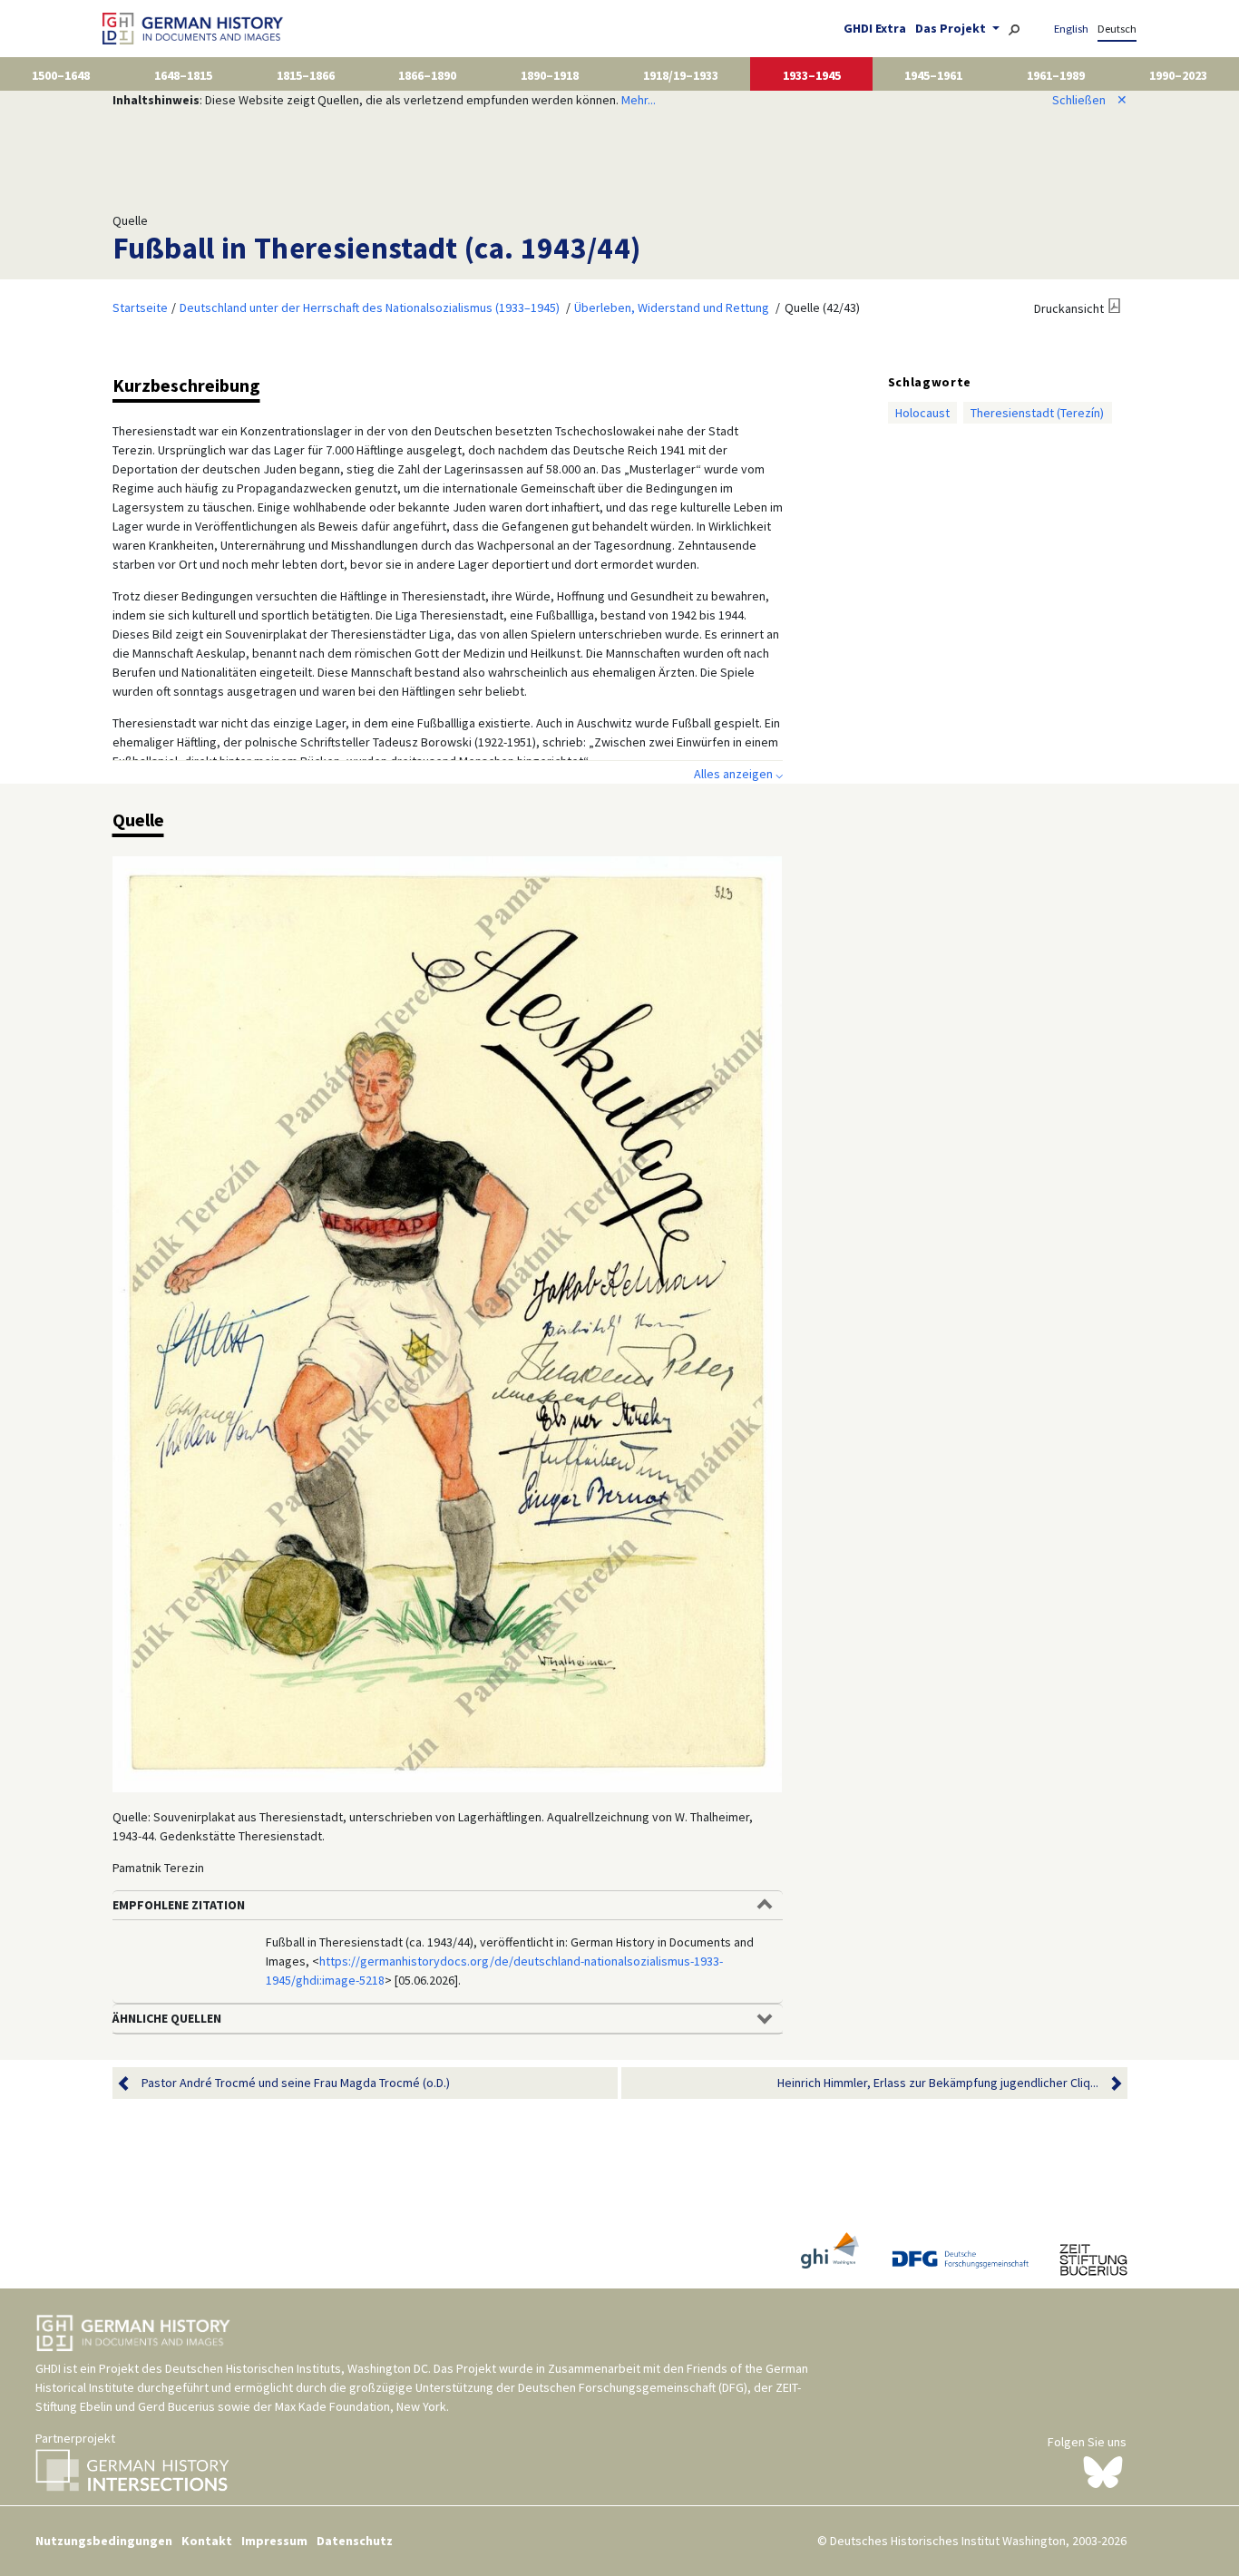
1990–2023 (1178, 75)
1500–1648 (61, 75)
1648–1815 (183, 75)
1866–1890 (427, 75)
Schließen (1090, 100)
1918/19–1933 (681, 75)
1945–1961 (933, 75)
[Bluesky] (1103, 2471)
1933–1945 (812, 75)
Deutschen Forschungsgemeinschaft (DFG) (633, 2387)
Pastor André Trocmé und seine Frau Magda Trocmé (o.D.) (296, 2083)
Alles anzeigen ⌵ (738, 774)
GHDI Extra (875, 28)
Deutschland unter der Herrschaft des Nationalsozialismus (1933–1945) (370, 307)
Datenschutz (355, 2541)
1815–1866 (306, 75)
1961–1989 (1056, 75)
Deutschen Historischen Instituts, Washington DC (297, 2368)
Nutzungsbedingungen (104, 2541)
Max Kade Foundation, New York (361, 2406)
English (1071, 29)
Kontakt (207, 2541)
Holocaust (922, 413)
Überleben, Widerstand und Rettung (672, 307)
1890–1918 (550, 75)
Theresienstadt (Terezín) (1037, 413)
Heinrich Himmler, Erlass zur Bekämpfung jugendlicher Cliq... (938, 2083)
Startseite (140, 307)
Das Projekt (952, 28)
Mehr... (639, 100)
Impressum (274, 2541)
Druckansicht (1069, 308)
